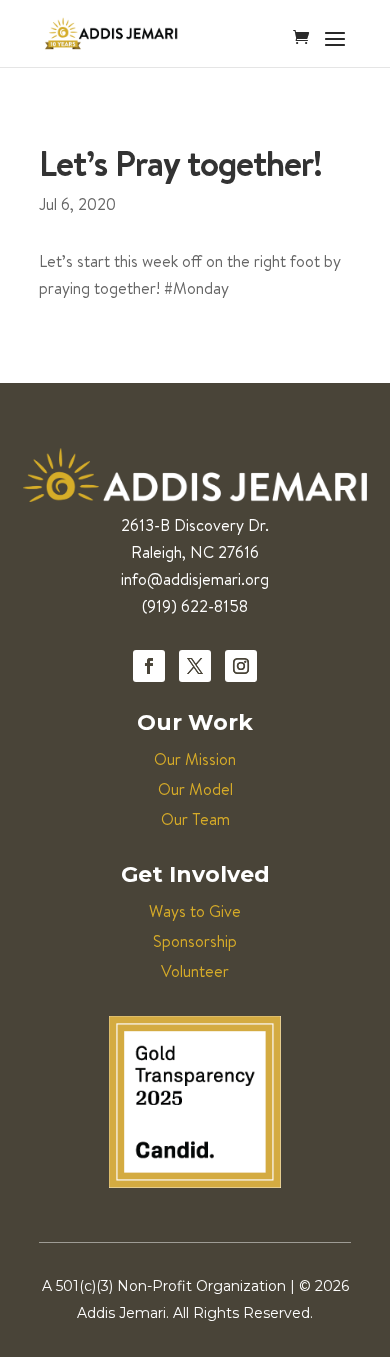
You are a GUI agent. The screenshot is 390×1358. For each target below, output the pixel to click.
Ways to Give (195, 911)
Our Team (195, 819)
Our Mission (195, 759)
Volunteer (195, 971)
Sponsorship (195, 941)
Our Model (195, 789)
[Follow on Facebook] (149, 666)
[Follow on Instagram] (241, 666)
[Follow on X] (195, 666)
